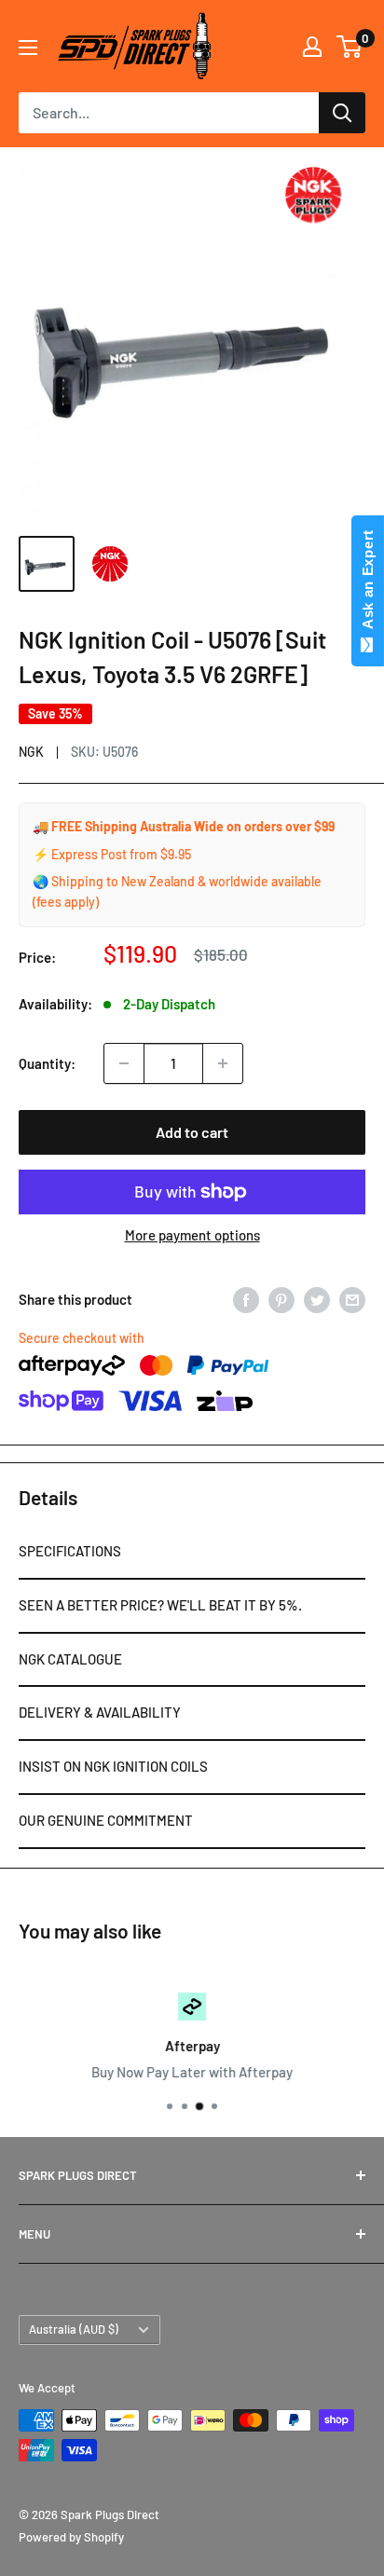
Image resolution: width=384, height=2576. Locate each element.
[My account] (312, 47)
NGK (31, 752)
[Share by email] (352, 1299)
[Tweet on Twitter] (317, 1299)
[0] (350, 47)
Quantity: (47, 1063)
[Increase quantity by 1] (223, 1063)
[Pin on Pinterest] (281, 1299)
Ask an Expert (368, 583)
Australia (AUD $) (74, 2329)
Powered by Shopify (71, 2537)
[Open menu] (28, 48)
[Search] (342, 113)
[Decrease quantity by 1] (124, 1063)
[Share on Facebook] (246, 1299)
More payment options (192, 1235)
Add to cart (192, 1132)
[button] (192, 1553)
